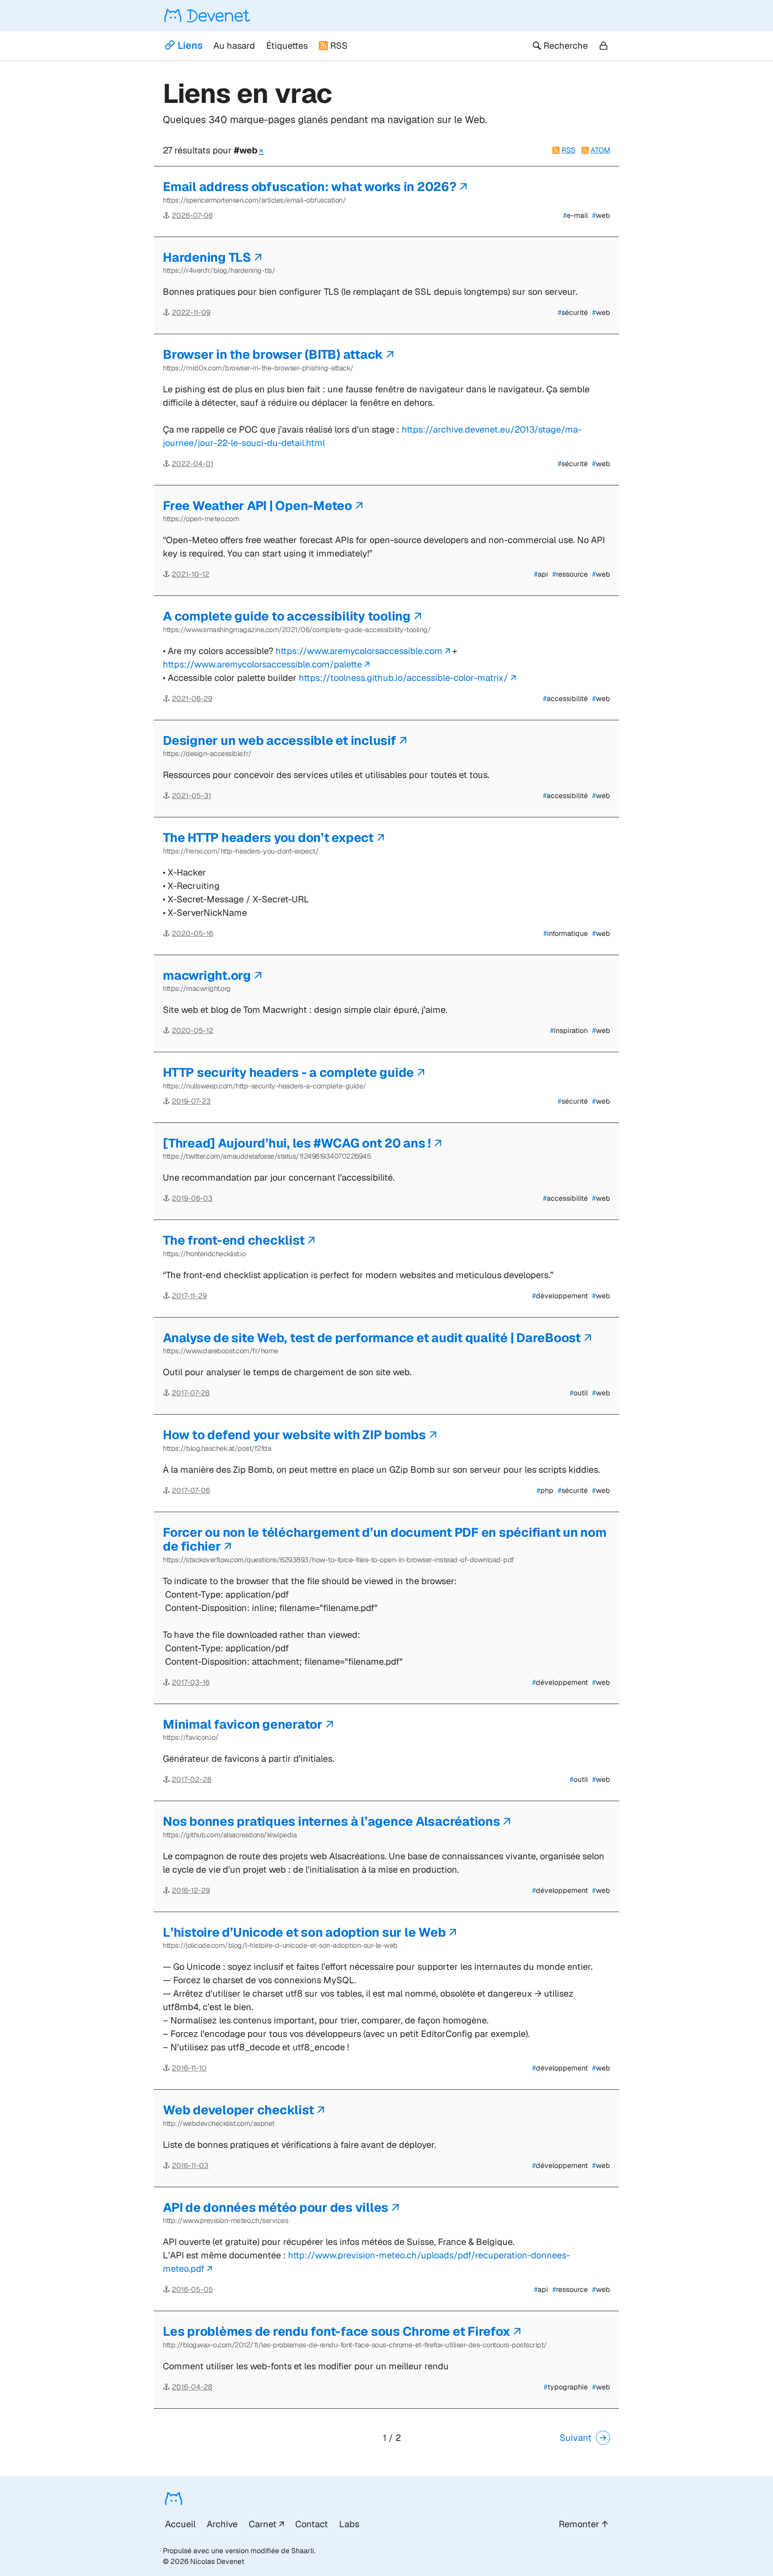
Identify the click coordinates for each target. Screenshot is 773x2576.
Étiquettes (287, 46)
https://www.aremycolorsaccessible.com (359, 651)
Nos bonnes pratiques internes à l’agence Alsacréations (331, 1821)
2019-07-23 (191, 1101)
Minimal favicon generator (243, 1724)
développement (560, 1296)
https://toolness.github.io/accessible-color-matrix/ (403, 678)
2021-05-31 (191, 796)
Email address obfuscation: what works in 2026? (310, 187)
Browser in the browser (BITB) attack (273, 354)
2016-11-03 (190, 2166)
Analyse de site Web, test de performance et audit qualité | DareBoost (372, 1338)
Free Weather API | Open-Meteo (257, 506)
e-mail (576, 215)
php (545, 1490)
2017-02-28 (192, 1779)
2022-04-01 (193, 464)
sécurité (573, 312)
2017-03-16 (191, 1682)
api (541, 574)
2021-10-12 (191, 574)
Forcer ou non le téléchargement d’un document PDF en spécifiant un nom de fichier (385, 1539)
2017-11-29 (189, 1296)
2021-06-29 (192, 699)
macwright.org (207, 975)
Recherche (566, 46)
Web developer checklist (238, 2110)
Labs (349, 2524)
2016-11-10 (189, 2068)
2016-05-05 (192, 2289)
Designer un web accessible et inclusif (280, 740)
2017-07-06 (191, 1490)
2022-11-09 (191, 312)
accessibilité (565, 699)
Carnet (263, 2524)
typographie (566, 2387)
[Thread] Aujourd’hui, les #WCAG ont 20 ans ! (297, 1143)
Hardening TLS (207, 257)
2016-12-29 (191, 1890)
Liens (190, 45)
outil (579, 1393)
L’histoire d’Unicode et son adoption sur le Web (304, 1932)
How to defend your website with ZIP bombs (294, 1435)
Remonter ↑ (583, 2524)
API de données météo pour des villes (276, 2207)
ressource (570, 574)
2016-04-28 (192, 2387)
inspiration (569, 1031)
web (601, 215)
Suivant (576, 2438)
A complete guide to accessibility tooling (287, 616)
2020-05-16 (192, 933)
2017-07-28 (191, 1393)
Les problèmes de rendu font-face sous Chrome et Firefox (336, 2331)
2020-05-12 (193, 1031)
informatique (566, 933)
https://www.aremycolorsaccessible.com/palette (262, 664)
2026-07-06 (192, 215)
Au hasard (234, 46)
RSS (339, 46)
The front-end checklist (234, 1240)
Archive (222, 2524)
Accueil (180, 2524)
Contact (312, 2524)
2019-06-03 (192, 1198)
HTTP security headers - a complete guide (288, 1072)
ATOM (600, 150)
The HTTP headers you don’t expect (268, 837)
